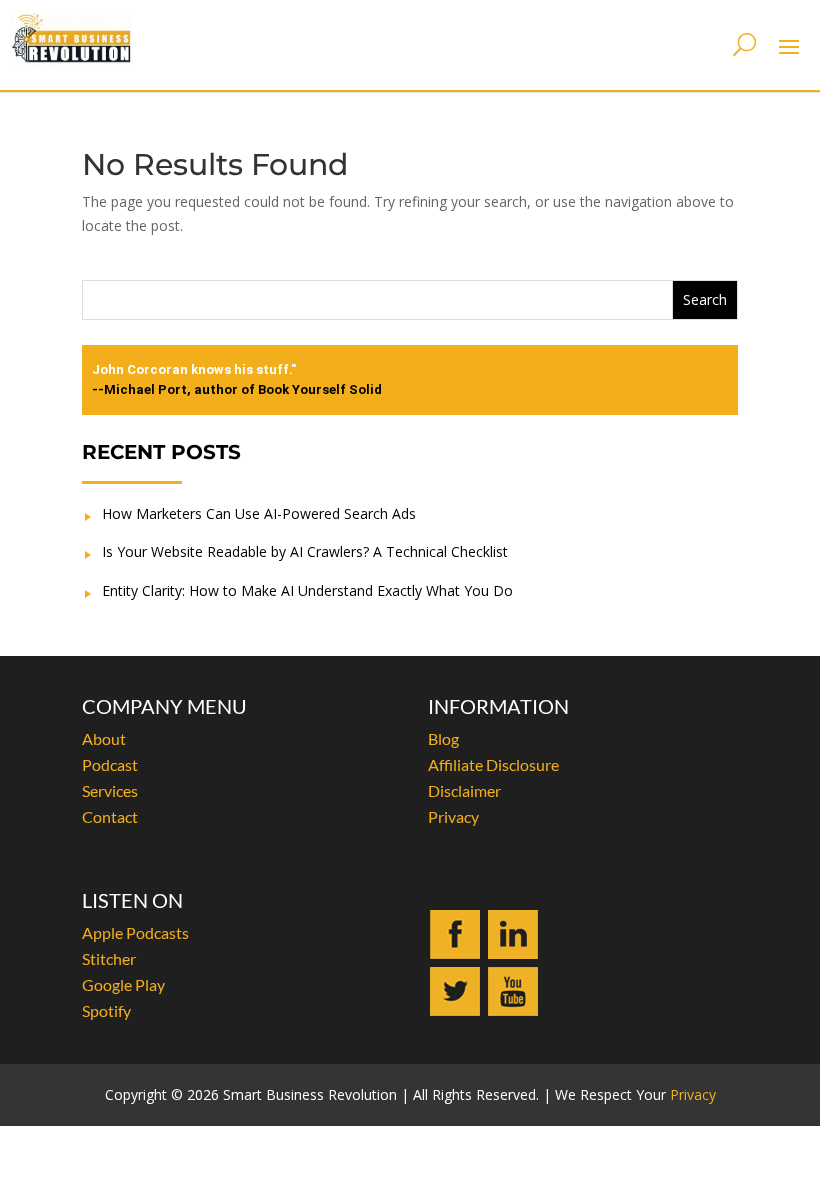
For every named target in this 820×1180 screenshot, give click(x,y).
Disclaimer (464, 790)
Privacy (453, 816)
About (104, 738)
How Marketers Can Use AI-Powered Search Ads (259, 513)
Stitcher (109, 958)
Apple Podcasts (135, 932)
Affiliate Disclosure (493, 764)
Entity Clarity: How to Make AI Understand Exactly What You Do (307, 590)
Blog (443, 738)
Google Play (123, 984)
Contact (110, 816)
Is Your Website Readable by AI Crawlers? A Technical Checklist (305, 551)
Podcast (110, 764)
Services (110, 790)
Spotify (106, 1010)
